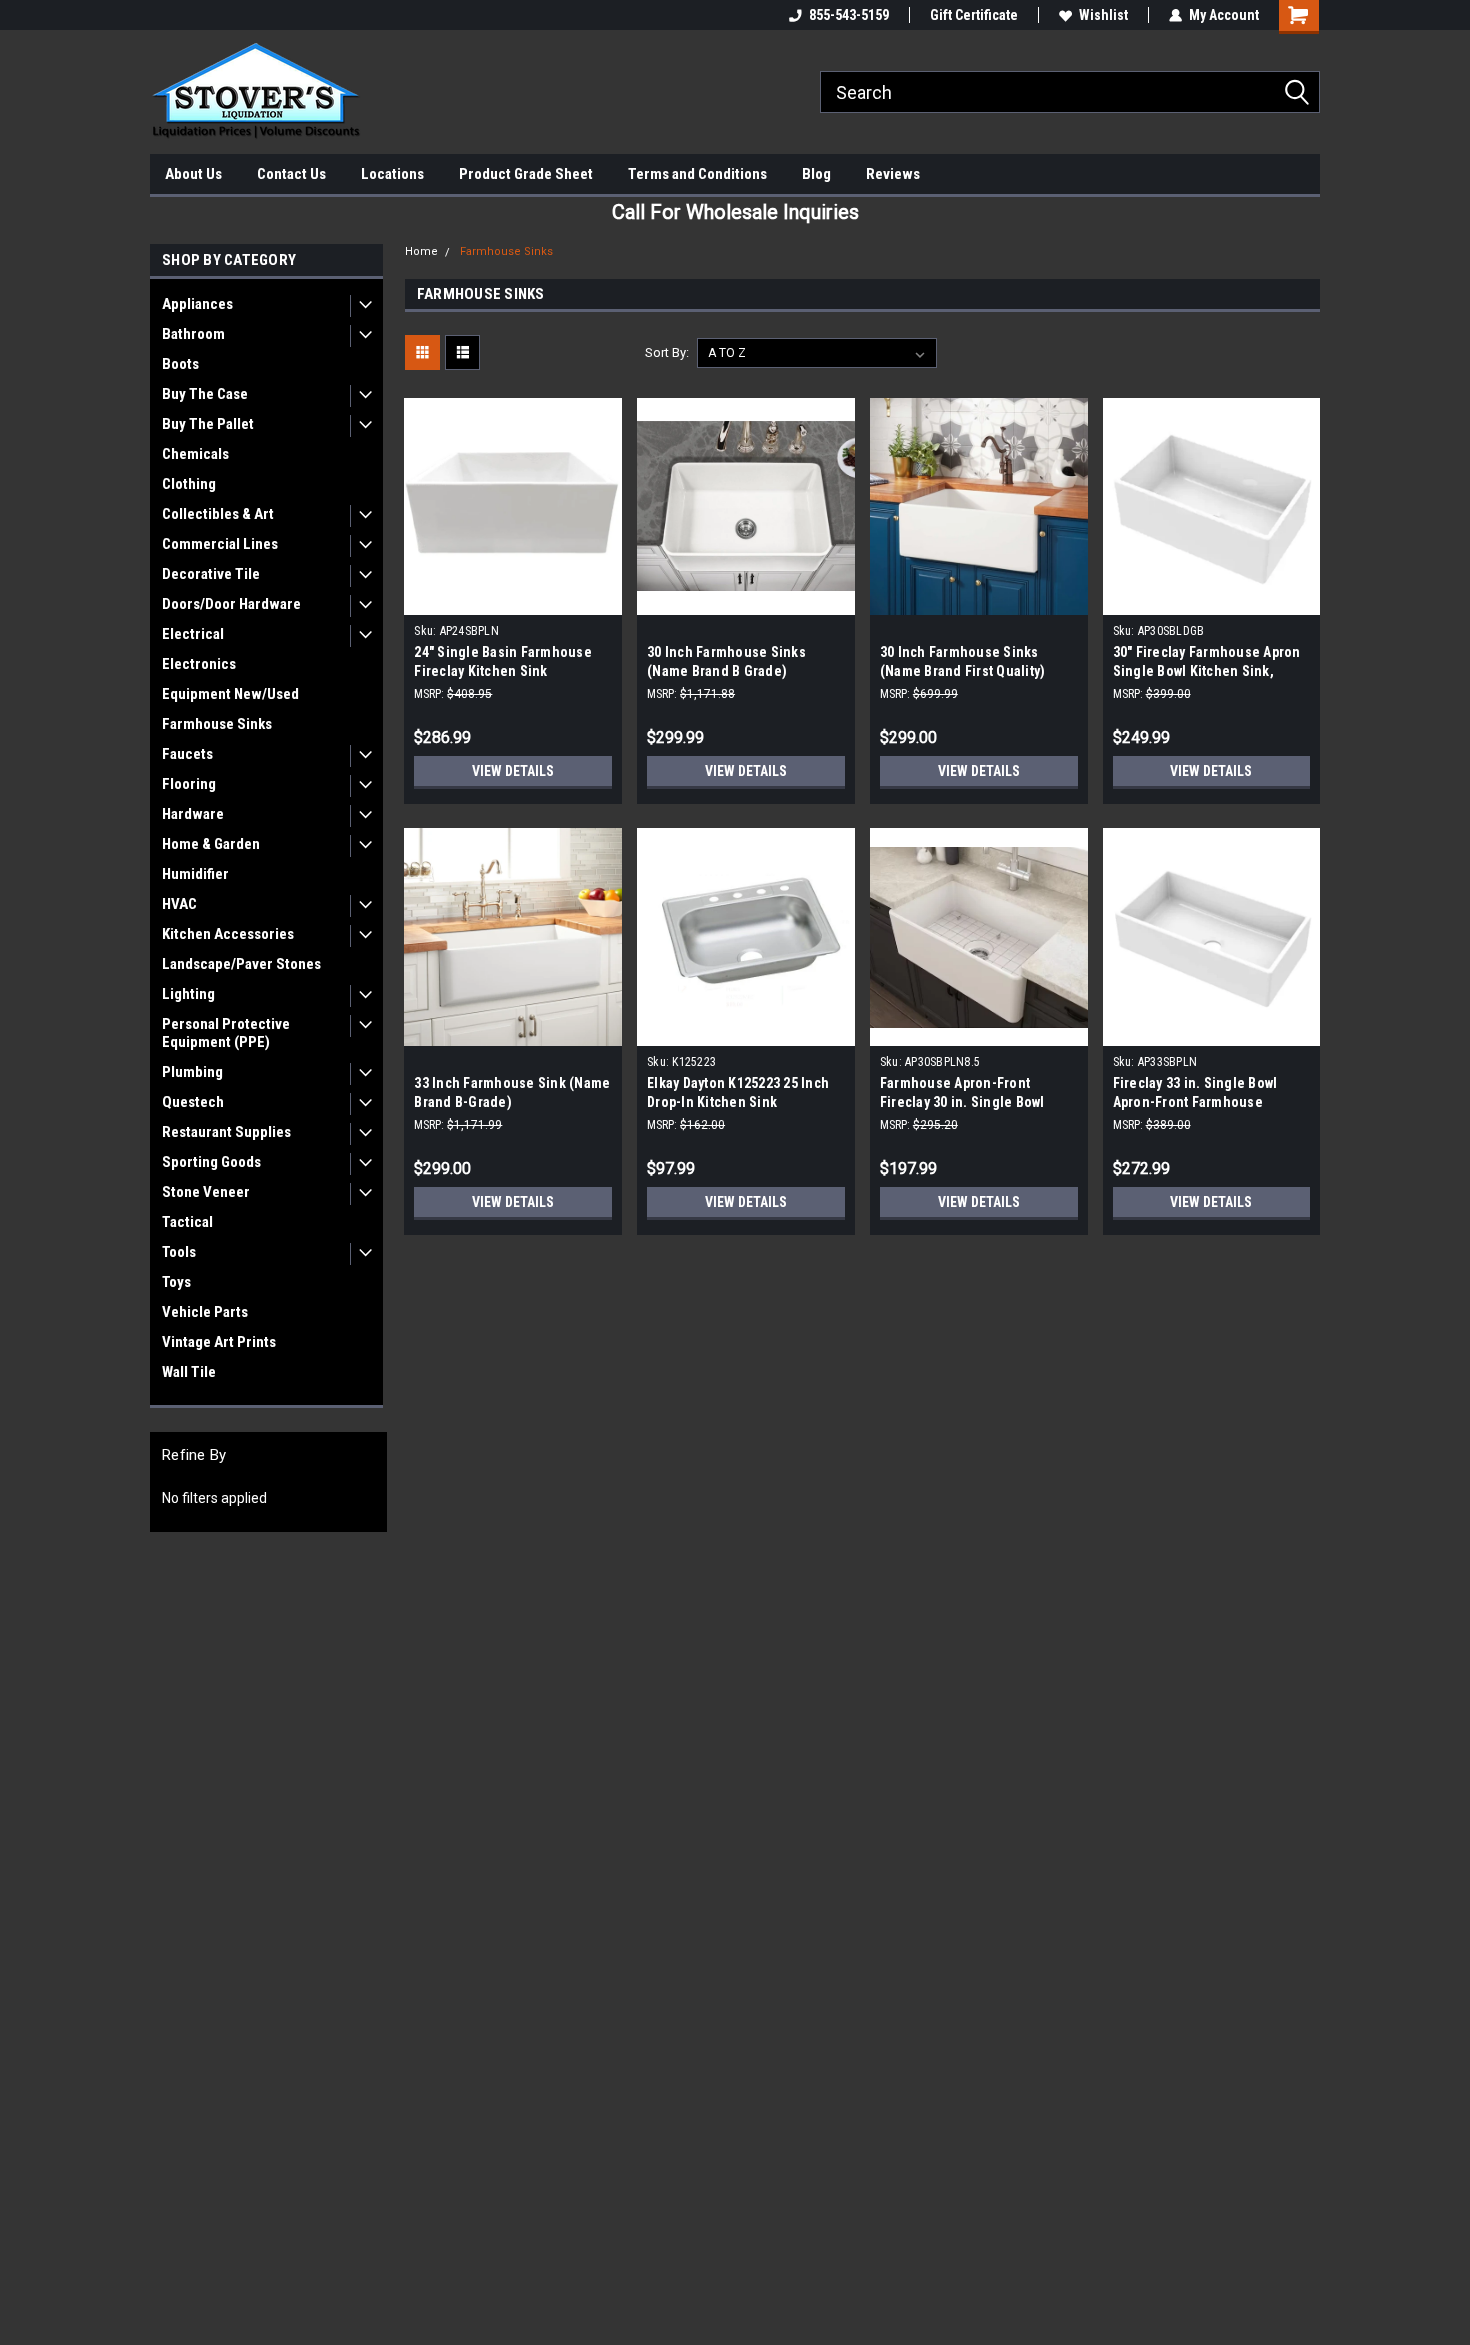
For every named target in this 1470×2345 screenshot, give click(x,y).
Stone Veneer (206, 1192)
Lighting (188, 994)
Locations (392, 174)
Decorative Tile (211, 574)
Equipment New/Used (230, 694)
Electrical (193, 634)
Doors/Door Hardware (231, 604)
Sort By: (667, 352)
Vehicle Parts (205, 1312)
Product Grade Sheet (526, 174)
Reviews (893, 174)
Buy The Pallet (208, 424)
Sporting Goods (211, 1162)
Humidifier (195, 874)
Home (421, 251)
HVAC (179, 904)
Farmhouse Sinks (217, 724)
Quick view (513, 600)
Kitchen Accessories (228, 934)
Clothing (189, 484)
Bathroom (193, 334)
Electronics (199, 664)
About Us (193, 174)
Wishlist (1103, 15)
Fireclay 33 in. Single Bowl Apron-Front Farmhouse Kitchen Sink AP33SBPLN (1195, 1102)
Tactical (187, 1222)
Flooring (189, 784)
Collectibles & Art (218, 514)
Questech (193, 1102)
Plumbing (192, 1072)
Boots (180, 364)
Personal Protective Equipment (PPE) (226, 1033)
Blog (816, 174)
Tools (179, 1252)
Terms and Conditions (697, 174)
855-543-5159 (849, 15)
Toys (176, 1282)
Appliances (197, 304)
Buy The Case (205, 394)
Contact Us (291, 174)
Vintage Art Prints (219, 1342)
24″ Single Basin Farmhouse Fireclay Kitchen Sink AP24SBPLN (503, 671)
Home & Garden (211, 844)
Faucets (187, 754)
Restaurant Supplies (226, 1132)
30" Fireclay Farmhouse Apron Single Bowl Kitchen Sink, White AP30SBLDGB (1207, 671)
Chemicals (195, 454)
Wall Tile (189, 1372)
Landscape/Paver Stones (241, 964)
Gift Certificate (974, 15)
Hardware (193, 814)
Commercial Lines (220, 544)
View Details (513, 771)
